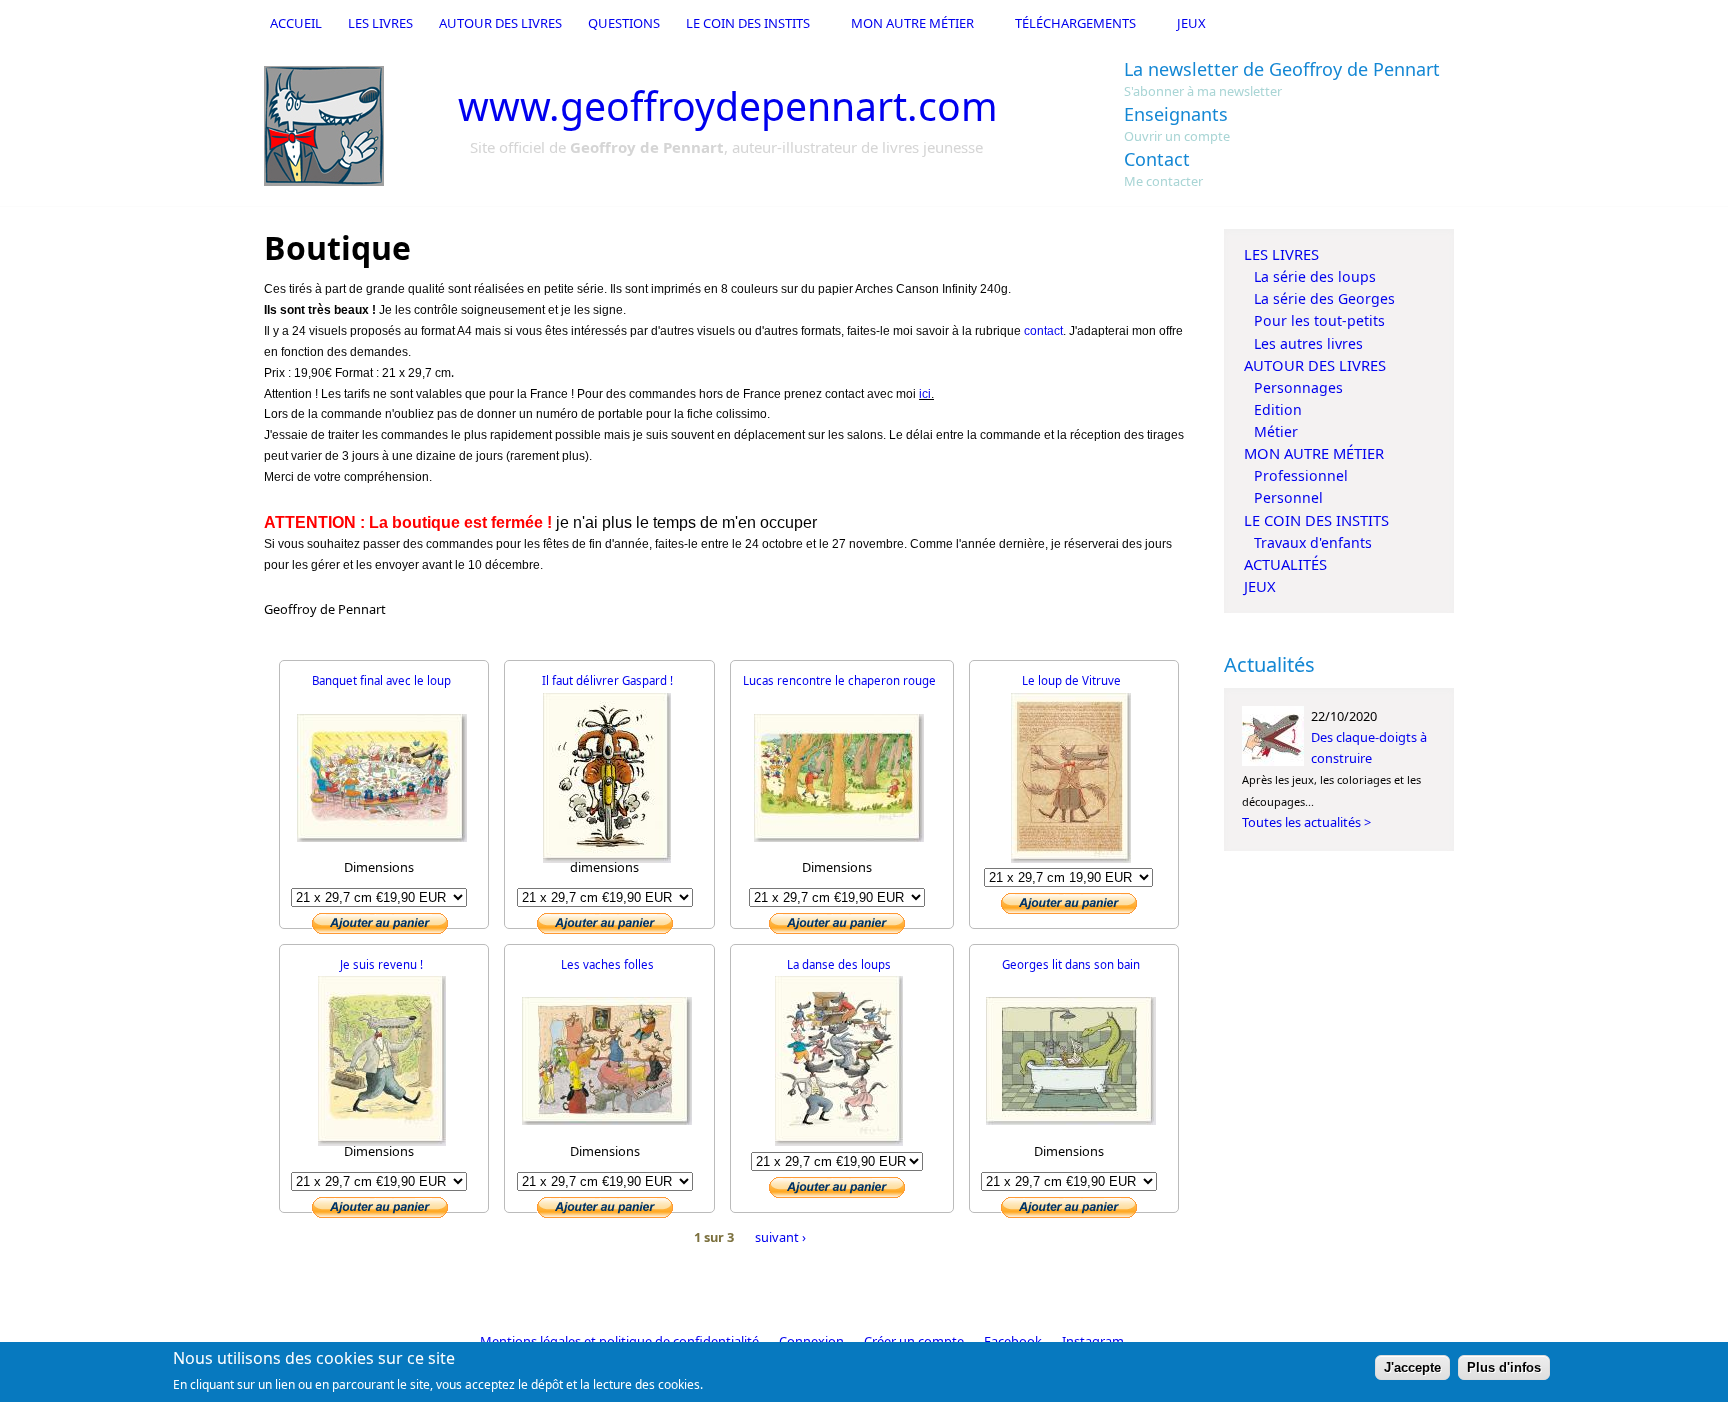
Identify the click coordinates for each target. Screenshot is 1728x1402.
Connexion (811, 1341)
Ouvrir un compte (1177, 136)
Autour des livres (500, 23)
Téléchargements (1075, 23)
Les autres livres (1308, 343)
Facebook (1013, 1341)
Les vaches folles (607, 964)
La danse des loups (839, 964)
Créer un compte (914, 1341)
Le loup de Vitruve (1071, 680)
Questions (624, 23)
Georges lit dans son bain (1071, 964)
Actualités (1285, 564)
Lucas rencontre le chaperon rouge (839, 680)
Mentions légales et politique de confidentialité (619, 1341)
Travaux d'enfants (1313, 542)
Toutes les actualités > (1306, 822)
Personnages (1298, 387)
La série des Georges (1324, 298)
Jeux (1191, 23)
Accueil (296, 23)
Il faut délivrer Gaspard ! (607, 680)
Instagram (1093, 1341)
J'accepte (1412, 1368)
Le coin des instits (748, 23)
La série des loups (1315, 276)
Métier (1276, 431)
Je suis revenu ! (381, 964)
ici (925, 394)
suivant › (780, 1237)
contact (1043, 331)
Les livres (380, 23)
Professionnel (1301, 475)
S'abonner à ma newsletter (1203, 91)
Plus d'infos (1504, 1368)
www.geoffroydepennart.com (728, 105)
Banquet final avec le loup (381, 680)
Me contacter (1163, 181)
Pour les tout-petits (1319, 320)
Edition (1278, 409)
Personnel (1288, 497)
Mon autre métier (912, 23)
